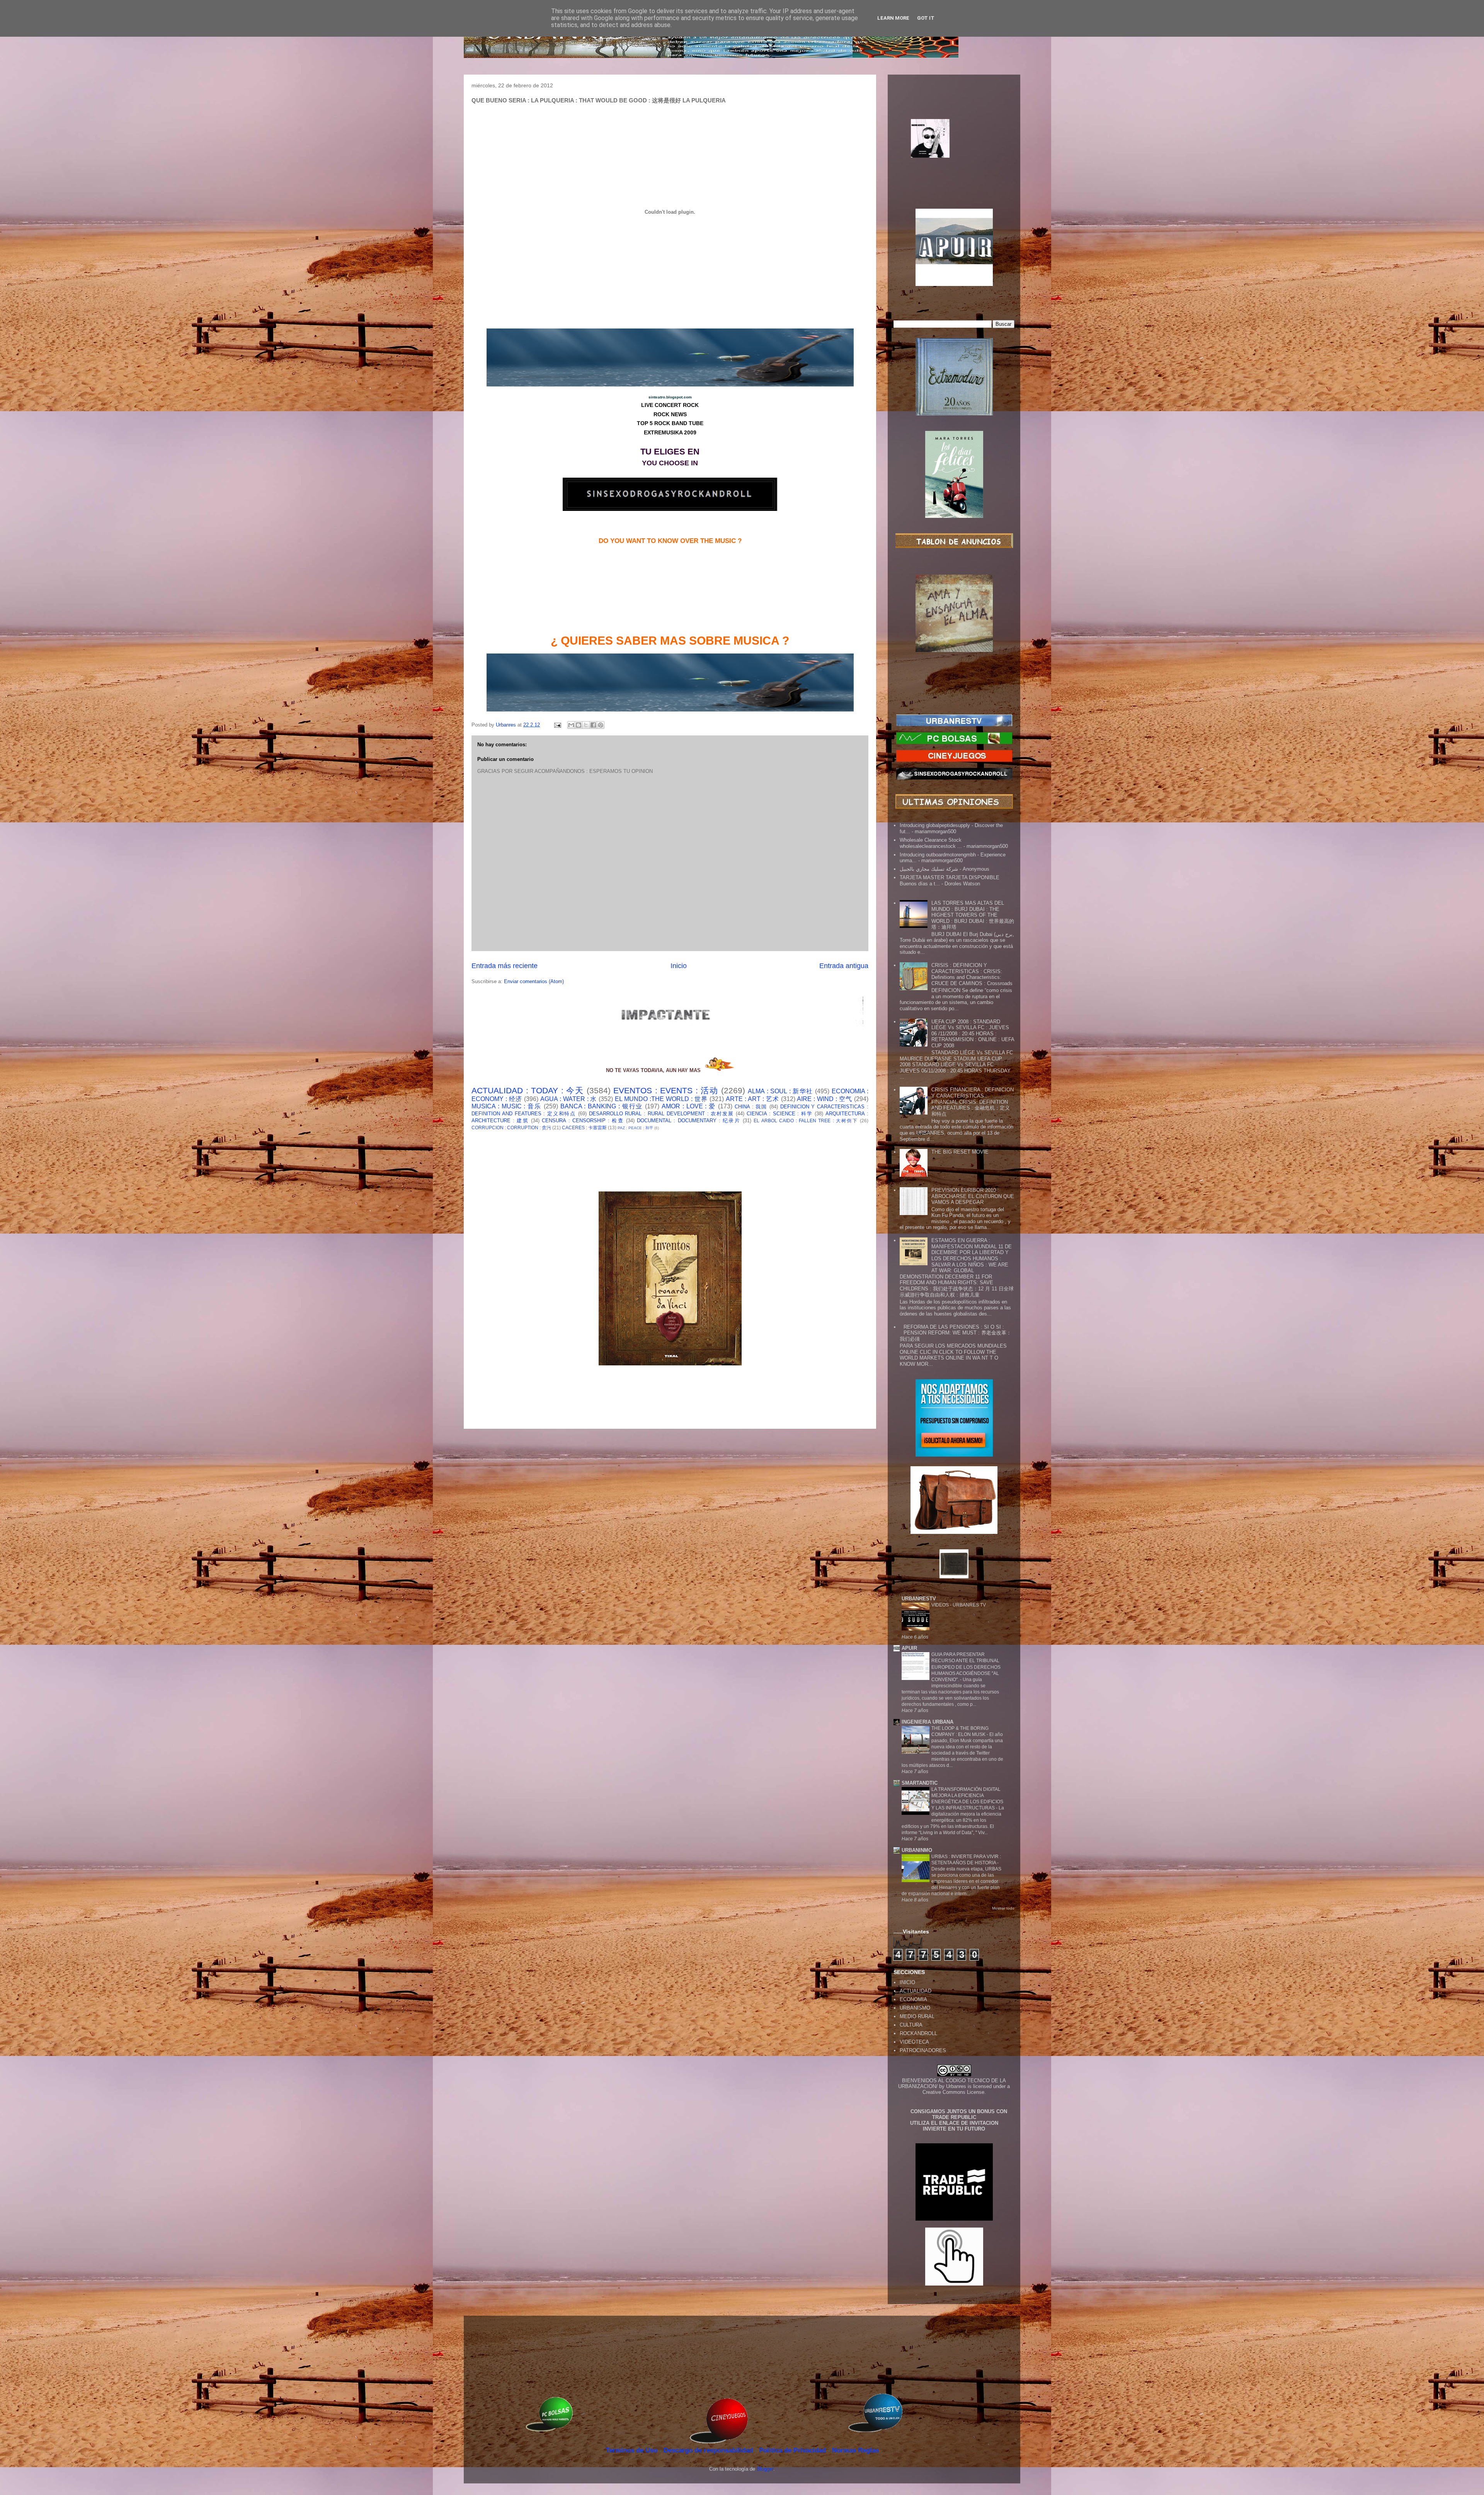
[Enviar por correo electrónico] (571, 725)
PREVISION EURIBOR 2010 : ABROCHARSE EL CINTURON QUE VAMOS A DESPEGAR (973, 1196)
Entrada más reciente (505, 966)
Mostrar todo (1003, 1908)
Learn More (893, 18)
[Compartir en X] (586, 725)
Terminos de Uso (632, 2450)
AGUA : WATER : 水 (569, 1099)
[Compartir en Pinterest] (601, 725)
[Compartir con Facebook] (593, 725)
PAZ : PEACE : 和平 (635, 1128)
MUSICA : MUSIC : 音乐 (506, 1106)
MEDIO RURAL (917, 2016)
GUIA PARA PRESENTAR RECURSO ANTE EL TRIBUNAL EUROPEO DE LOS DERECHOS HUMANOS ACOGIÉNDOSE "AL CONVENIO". (966, 1667)
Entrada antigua (844, 966)
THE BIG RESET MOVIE (960, 1152)
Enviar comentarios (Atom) (534, 981)
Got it (926, 18)
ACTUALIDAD (916, 1991)
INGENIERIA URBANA (927, 1722)
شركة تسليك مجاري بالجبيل (929, 869)
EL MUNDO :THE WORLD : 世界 (661, 1099)
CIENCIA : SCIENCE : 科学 (780, 1114)
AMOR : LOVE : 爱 (689, 1106)
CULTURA (911, 2025)
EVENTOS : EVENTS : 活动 (666, 1090)
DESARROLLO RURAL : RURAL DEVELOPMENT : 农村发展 (661, 1114)
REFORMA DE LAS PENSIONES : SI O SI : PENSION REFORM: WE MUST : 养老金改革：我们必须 (956, 1333)
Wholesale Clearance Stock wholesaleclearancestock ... (931, 843)
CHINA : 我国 (751, 1107)
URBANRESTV (919, 1599)
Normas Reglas (855, 2450)
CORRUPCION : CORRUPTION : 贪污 (511, 1128)
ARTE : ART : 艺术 (752, 1099)
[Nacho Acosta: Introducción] (954, 151)
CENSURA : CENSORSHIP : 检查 (583, 1121)
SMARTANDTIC (920, 1783)
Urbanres (956, 2086)
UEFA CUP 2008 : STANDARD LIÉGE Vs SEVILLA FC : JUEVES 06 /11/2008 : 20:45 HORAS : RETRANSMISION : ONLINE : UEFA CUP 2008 (973, 1034)
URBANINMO (917, 1850)
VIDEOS (941, 1605)
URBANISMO (915, 2008)
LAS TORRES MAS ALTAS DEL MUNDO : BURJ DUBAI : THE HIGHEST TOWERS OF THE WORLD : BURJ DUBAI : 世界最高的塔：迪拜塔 (973, 915)
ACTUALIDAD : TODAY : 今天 (528, 1090)
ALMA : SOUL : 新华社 (780, 1091)
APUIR (909, 1648)
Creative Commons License (953, 2092)
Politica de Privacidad (793, 2450)
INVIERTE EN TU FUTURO (954, 2129)
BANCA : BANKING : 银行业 (602, 1106)
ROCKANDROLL (918, 2033)
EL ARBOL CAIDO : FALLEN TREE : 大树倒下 (806, 1121)
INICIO (907, 1982)
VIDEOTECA (914, 2042)
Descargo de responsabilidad (709, 2450)
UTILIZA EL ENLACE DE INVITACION (954, 2123)
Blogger (765, 2469)
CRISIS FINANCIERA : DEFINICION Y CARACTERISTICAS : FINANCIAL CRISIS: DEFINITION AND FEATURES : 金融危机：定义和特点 (973, 1102)
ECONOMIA (913, 1999)
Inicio (679, 966)
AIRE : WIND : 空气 (825, 1099)
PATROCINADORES (923, 2050)
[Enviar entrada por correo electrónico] (557, 725)
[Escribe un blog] (579, 725)
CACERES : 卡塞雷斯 (584, 1128)
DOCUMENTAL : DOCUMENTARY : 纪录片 (689, 1121)
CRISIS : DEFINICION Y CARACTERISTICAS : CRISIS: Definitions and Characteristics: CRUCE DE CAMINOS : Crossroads (972, 974)
